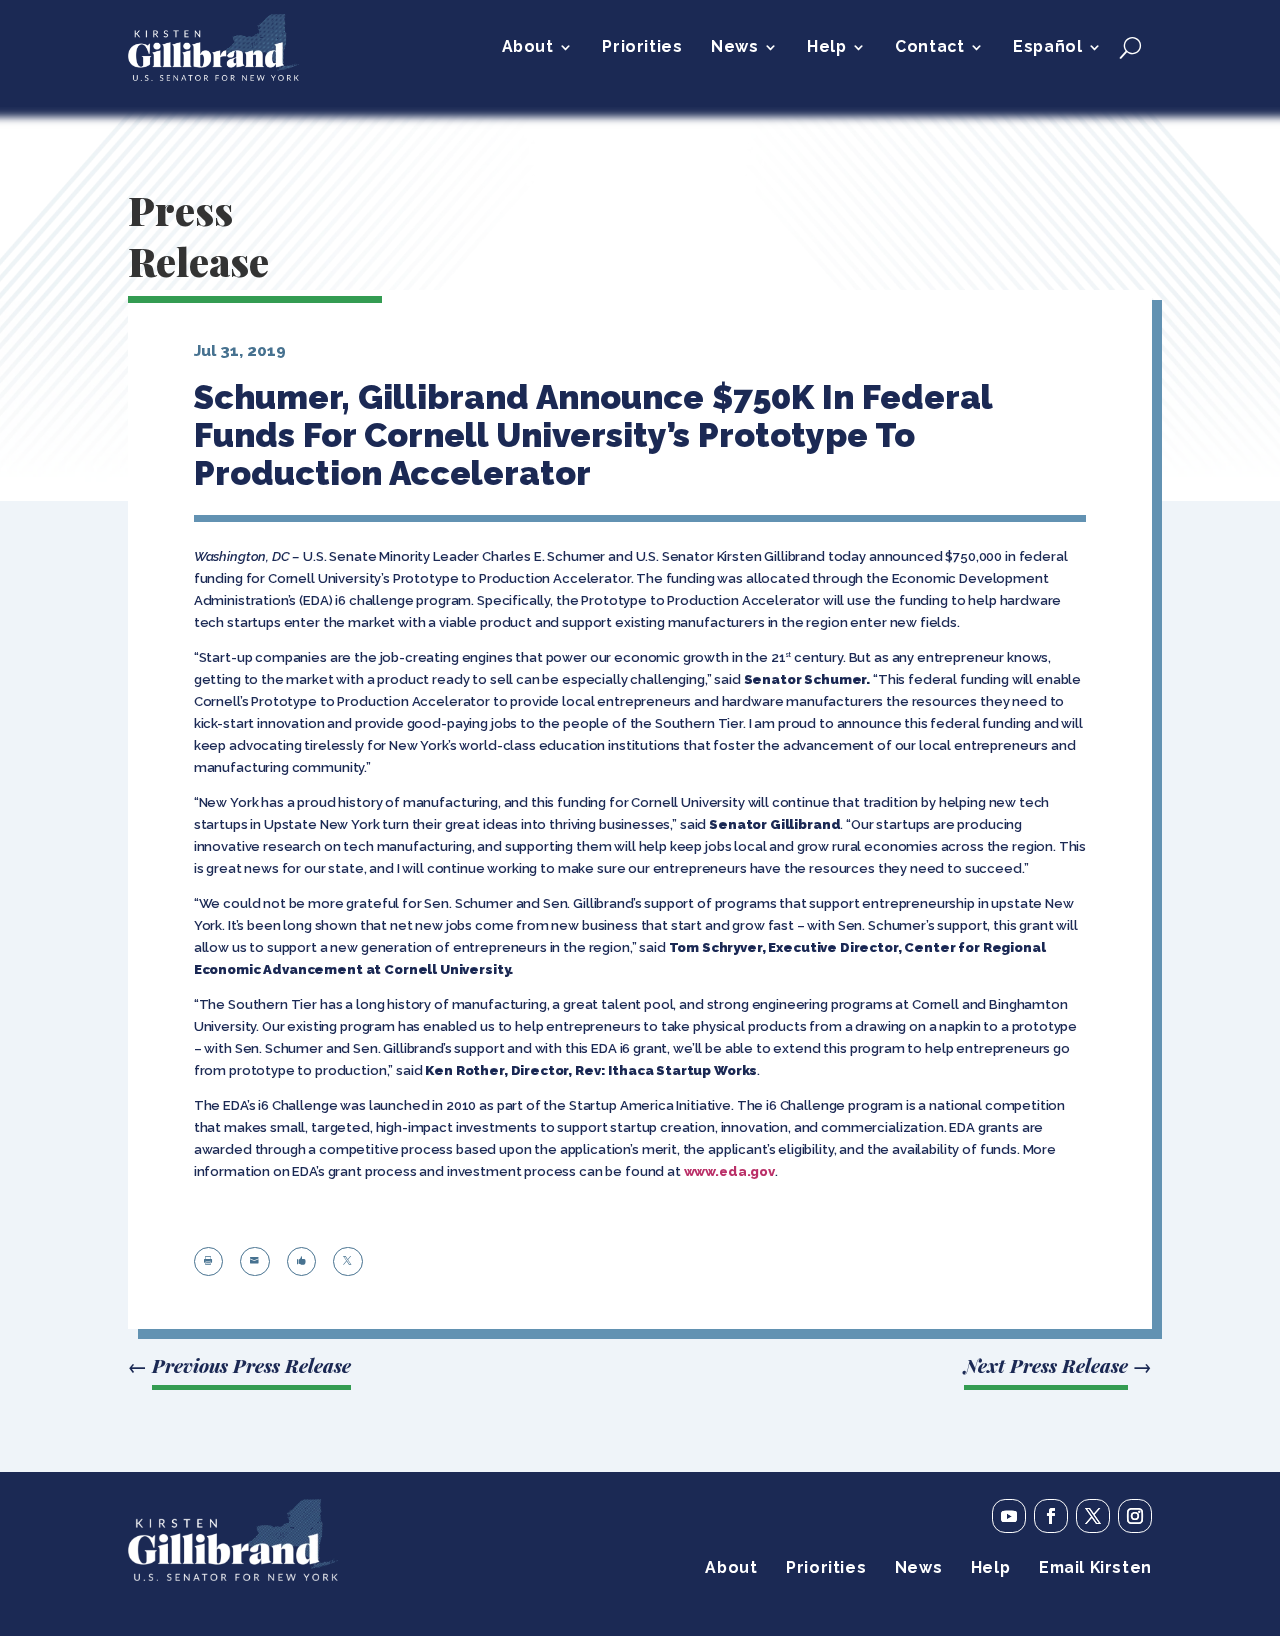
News (734, 48)
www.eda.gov (729, 1171)
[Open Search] (1130, 47)
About (528, 48)
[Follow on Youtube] (1009, 1516)
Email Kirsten (1095, 1569)
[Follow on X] (1093, 1516)
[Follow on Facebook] (1051, 1516)
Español (1047, 48)
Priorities (642, 48)
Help (826, 48)
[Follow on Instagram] (1135, 1516)
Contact (929, 48)
